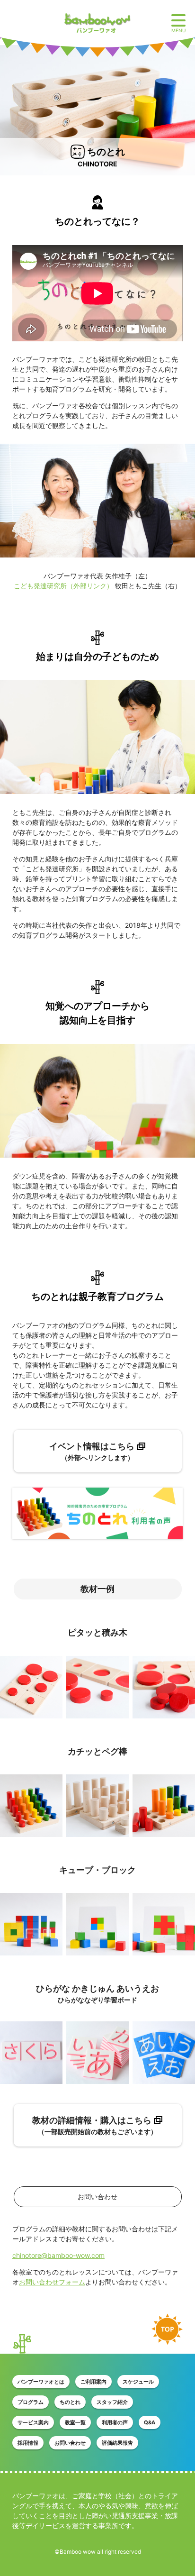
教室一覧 (75, 2422)
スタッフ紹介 (112, 2402)
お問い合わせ (70, 2443)
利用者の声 (115, 2422)
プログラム (31, 2402)
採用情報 (28, 2443)
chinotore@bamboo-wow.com (58, 2255)
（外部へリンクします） (92, 1451)
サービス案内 (33, 2422)
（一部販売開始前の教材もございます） (95, 2125)
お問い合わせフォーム (52, 2282)
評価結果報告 (117, 2443)
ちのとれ (70, 2402)
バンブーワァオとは (41, 2382)
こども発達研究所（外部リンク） (63, 586)
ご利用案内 (93, 2382)
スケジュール (138, 2382)
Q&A (150, 2422)
